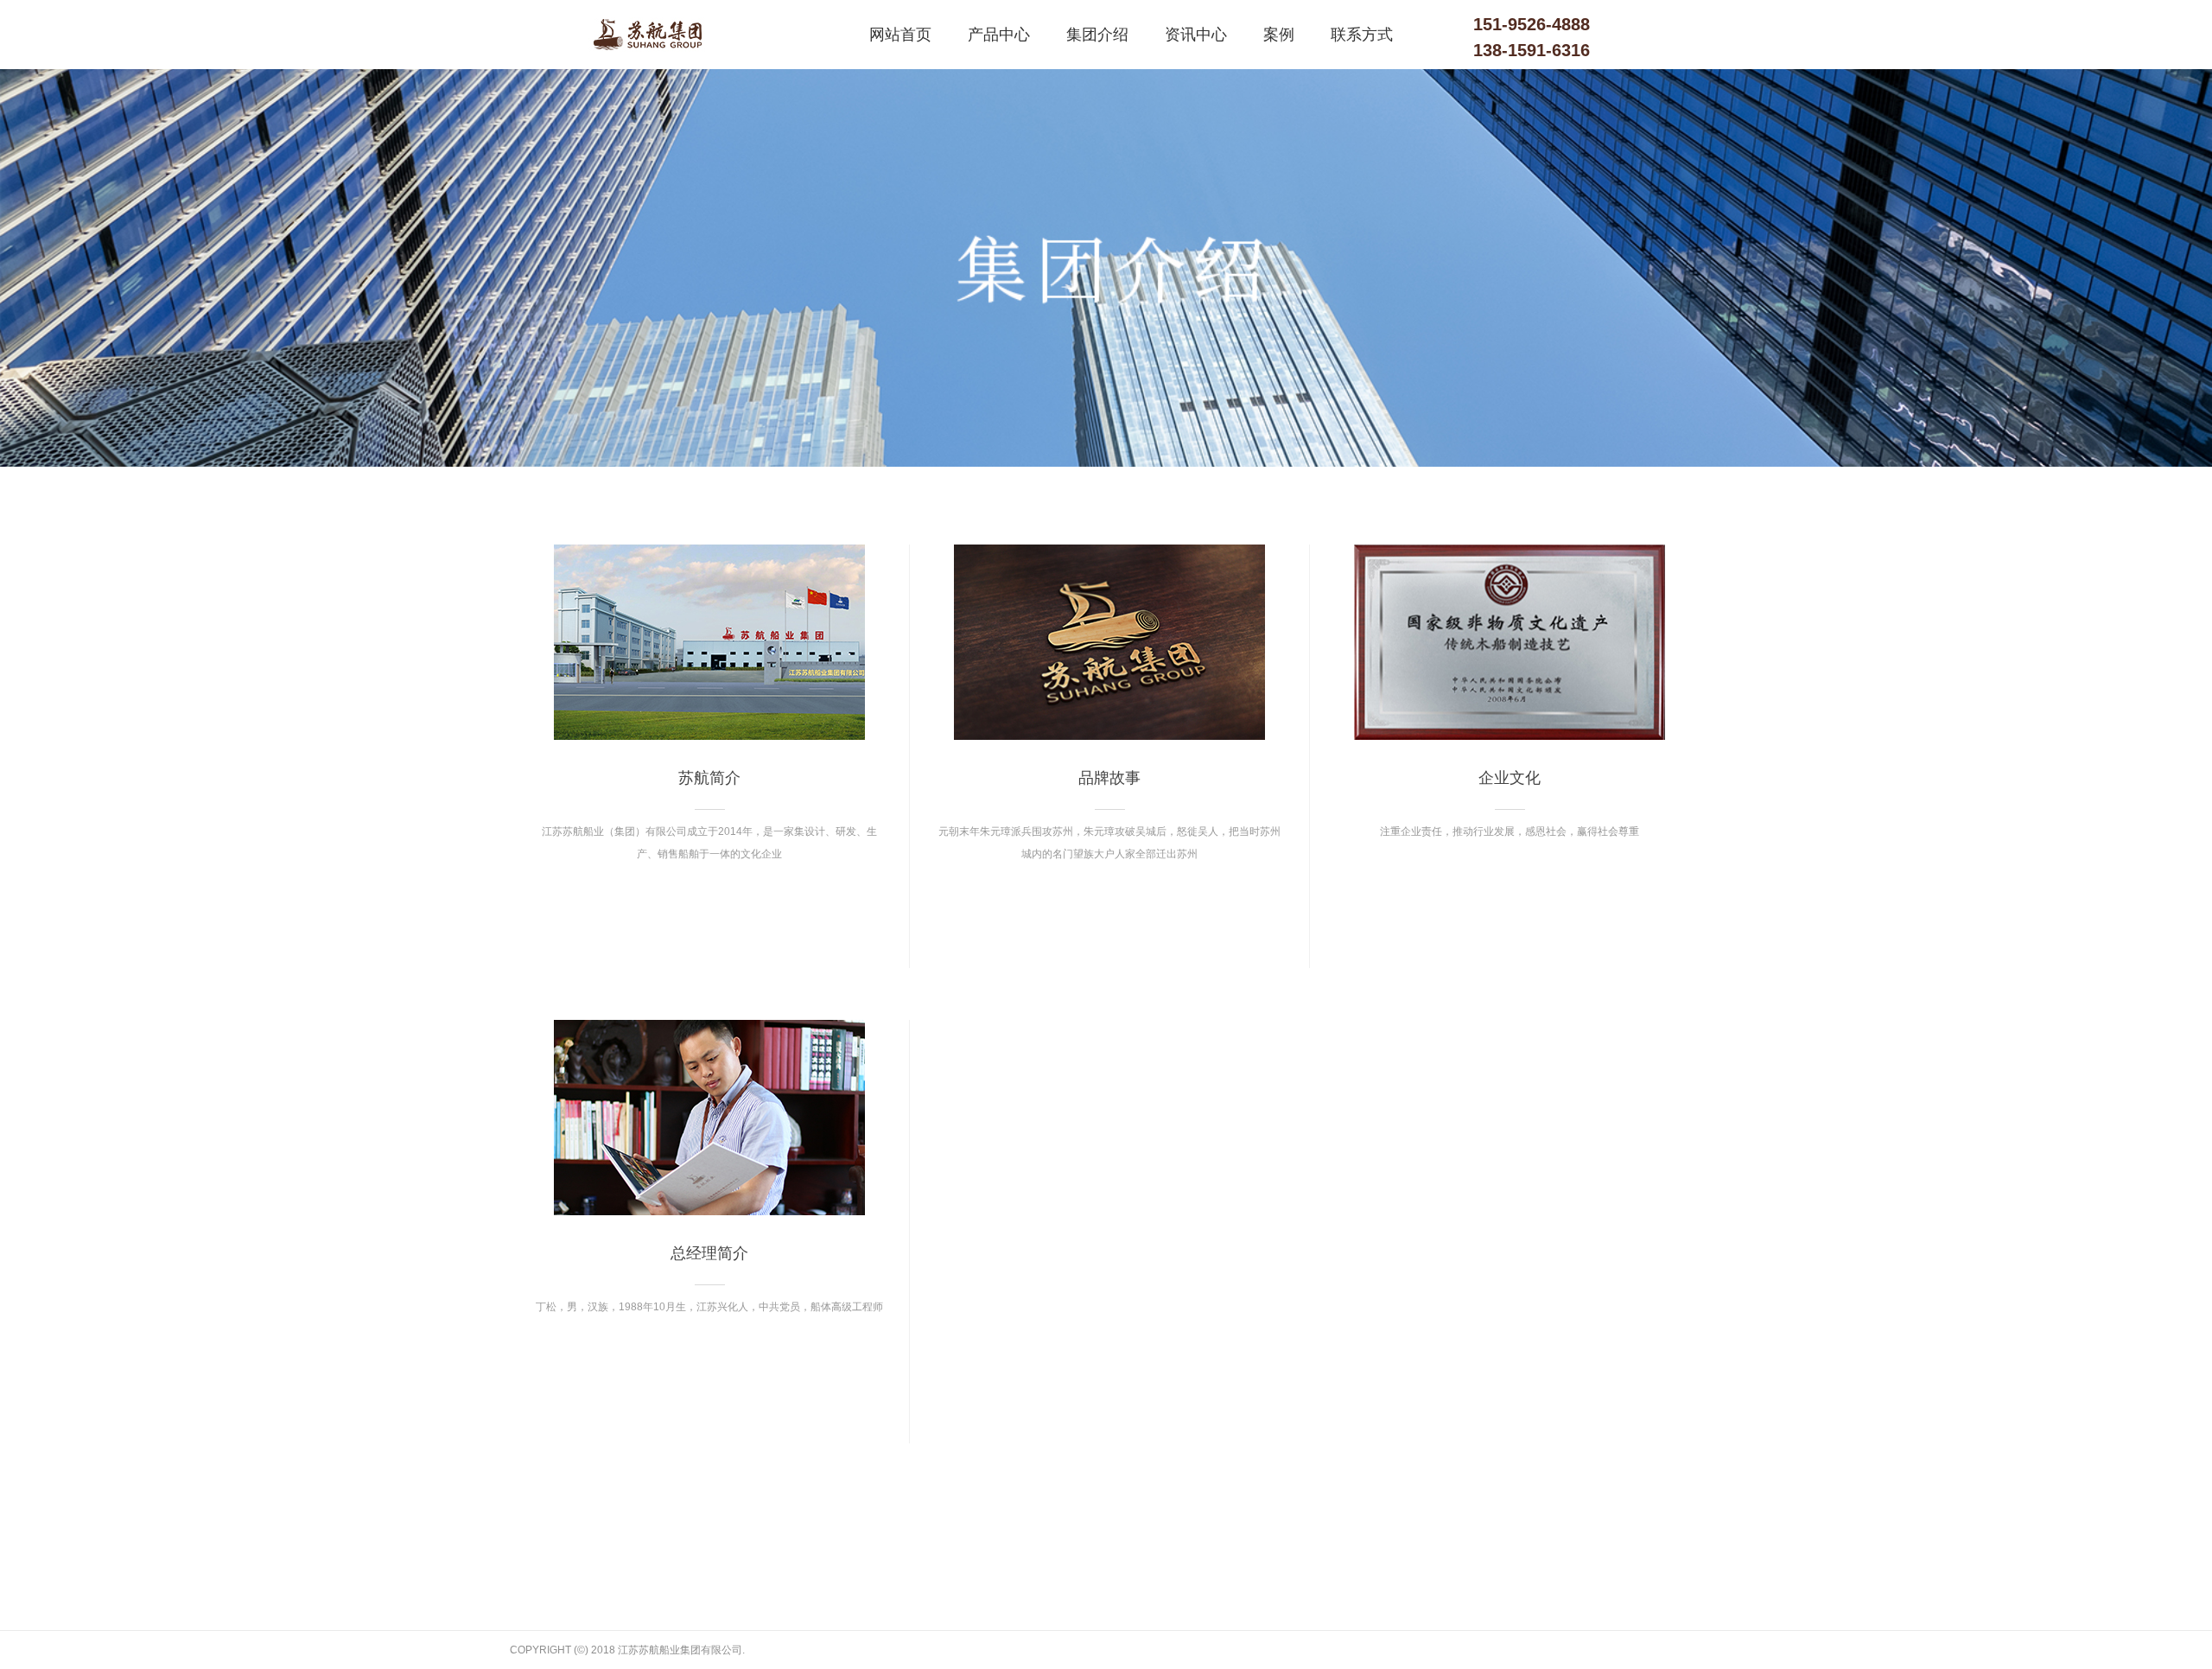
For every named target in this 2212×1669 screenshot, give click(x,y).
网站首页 (900, 35)
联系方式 (1362, 35)
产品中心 (999, 35)
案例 (1279, 35)
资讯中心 (1196, 35)
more (709, 920)
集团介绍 (1097, 35)
